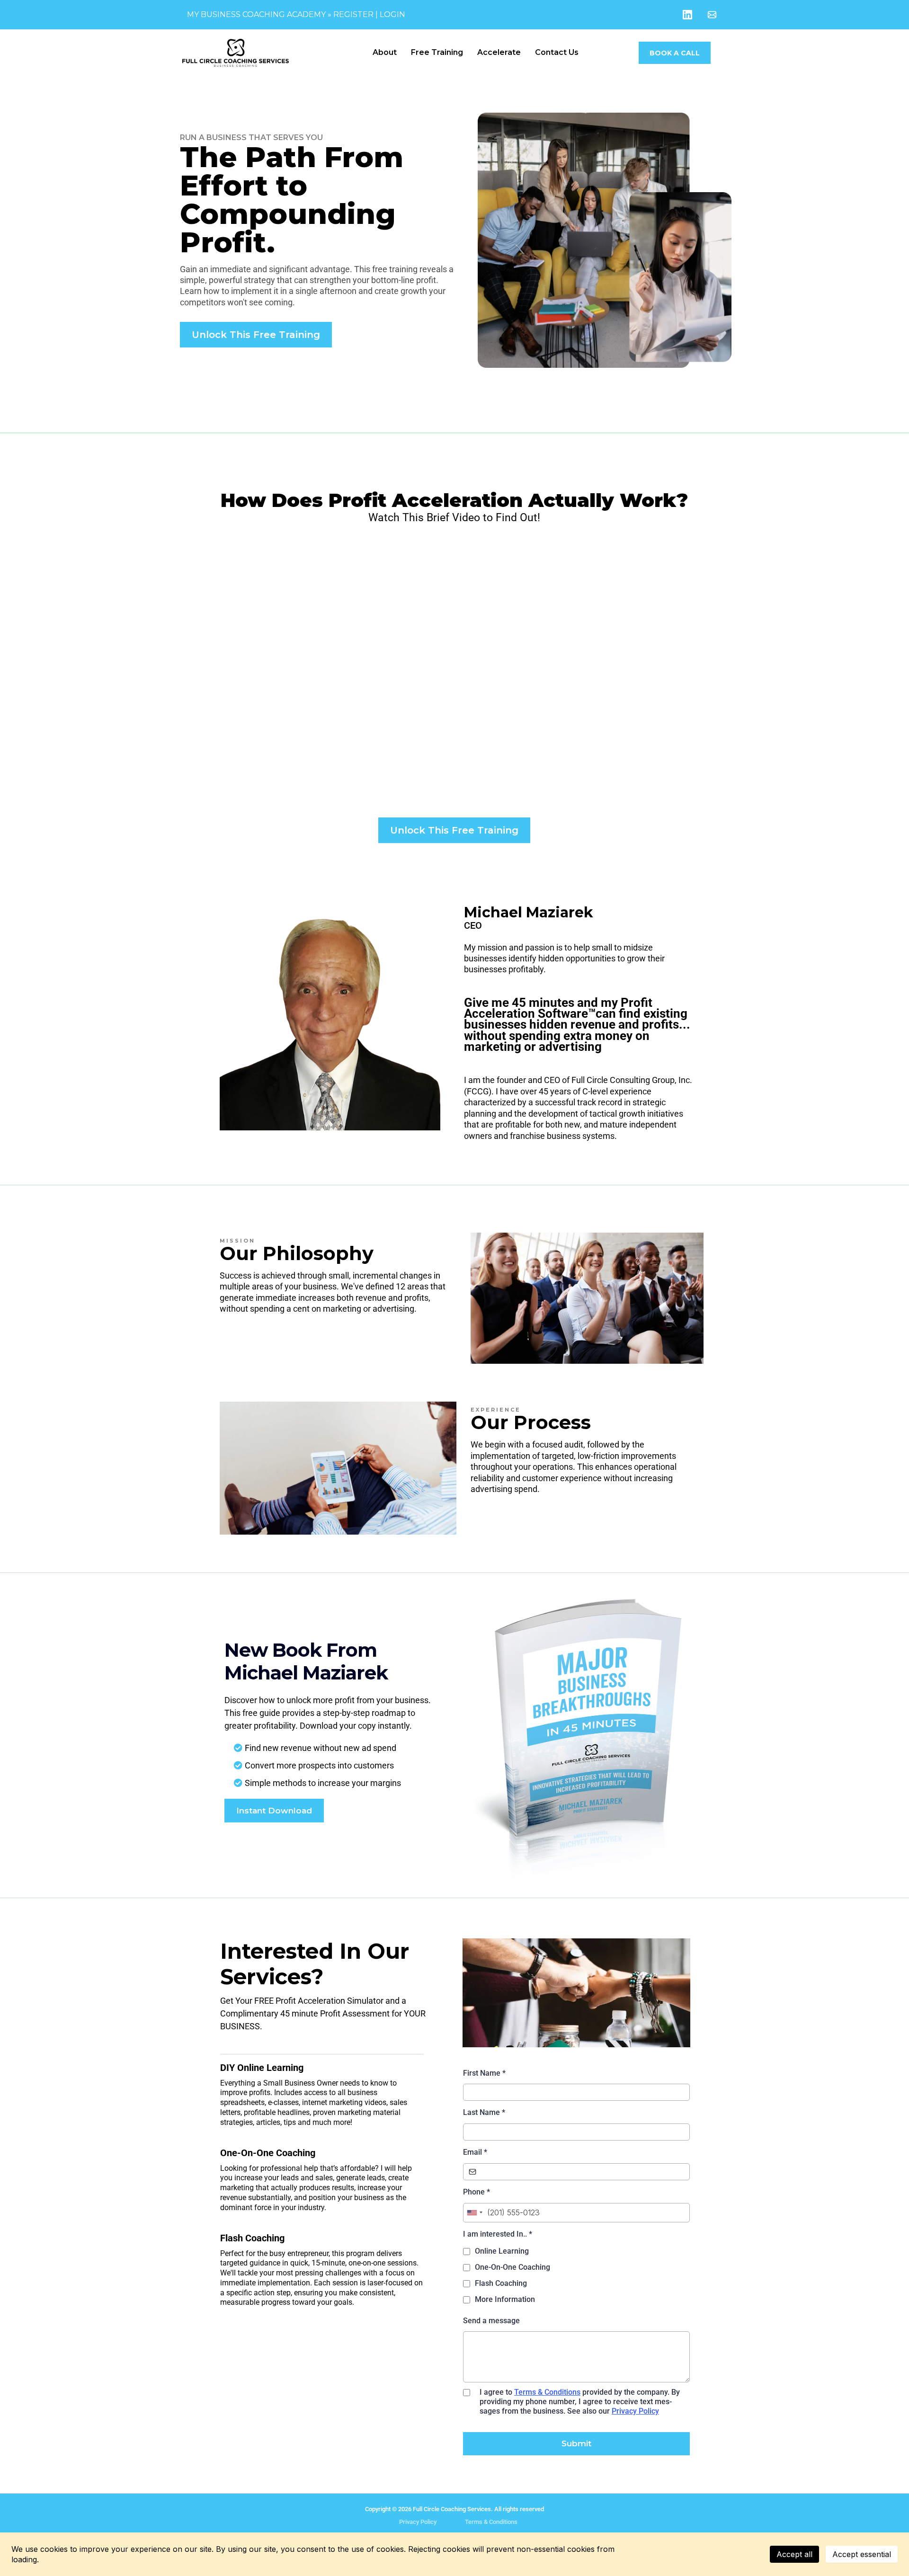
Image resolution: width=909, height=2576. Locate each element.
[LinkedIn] (687, 15)
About (385, 52)
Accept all (794, 2554)
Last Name (484, 2112)
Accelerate (499, 52)
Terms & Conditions (547, 2392)
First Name (484, 2073)
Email (475, 2152)
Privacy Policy (635, 2411)
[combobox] (474, 2213)
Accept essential (862, 2554)
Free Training (437, 52)
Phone (477, 2192)
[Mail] (712, 15)
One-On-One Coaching (512, 2267)
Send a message (491, 2321)
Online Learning (502, 2251)
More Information (505, 2299)
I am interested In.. (498, 2234)
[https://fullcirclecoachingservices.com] (272, 53)
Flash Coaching (501, 2283)
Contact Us (557, 52)
